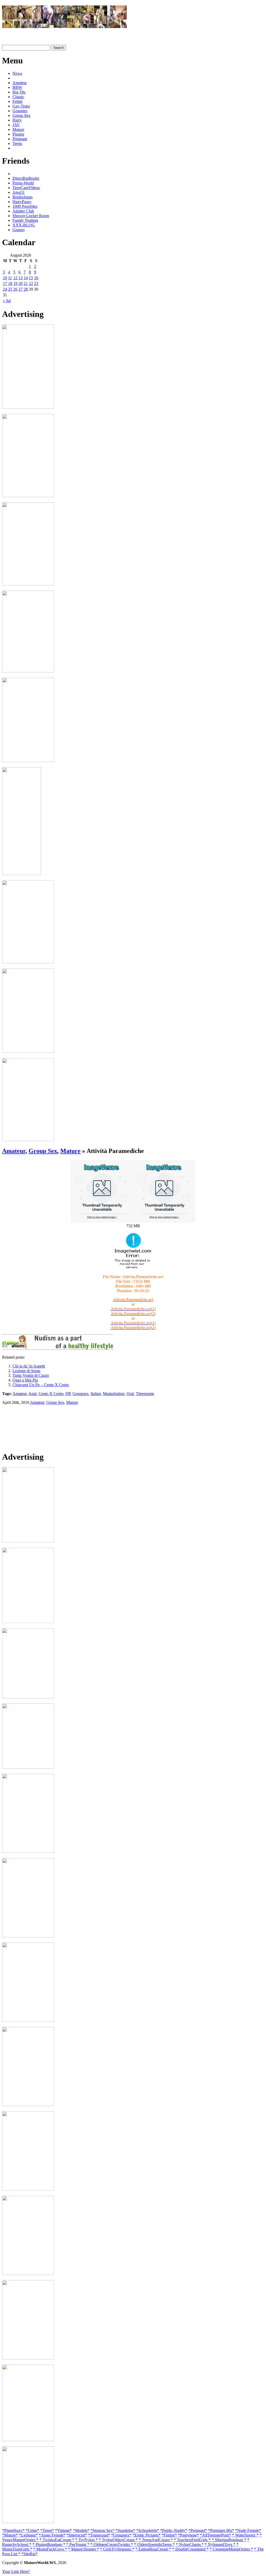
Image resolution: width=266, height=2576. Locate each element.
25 (10, 289)
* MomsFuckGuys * (50, 2549)
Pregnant (20, 139)
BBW (17, 87)
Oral (130, 1394)
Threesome (145, 1394)
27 (21, 289)
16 (36, 278)
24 (5, 289)
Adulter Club (23, 211)
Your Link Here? (16, 2571)
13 (21, 278)
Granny (19, 230)
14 (26, 278)
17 (5, 283)
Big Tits (19, 92)
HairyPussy (22, 202)
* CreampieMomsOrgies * (231, 2549)
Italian (96, 1394)
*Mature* (10, 2535)
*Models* (81, 2530)
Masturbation (114, 1394)
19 (15, 283)
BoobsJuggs (22, 197)
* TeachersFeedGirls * (192, 2540)
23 (36, 283)
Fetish (17, 101)
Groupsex (81, 1394)
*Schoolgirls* (148, 2530)
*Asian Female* (52, 2535)
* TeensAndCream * (156, 2540)
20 (21, 283)
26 (15, 289)
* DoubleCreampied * (190, 2549)
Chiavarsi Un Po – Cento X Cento (41, 1385)
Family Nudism (25, 220)
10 (5, 278)
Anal (32, 1394)
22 (31, 283)
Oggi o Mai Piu (25, 1380)
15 (31, 278)
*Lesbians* (28, 2535)
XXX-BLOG (24, 225)
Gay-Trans (21, 106)
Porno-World (23, 183)
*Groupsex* (121, 2535)
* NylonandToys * (220, 2544)
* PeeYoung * (78, 2544)
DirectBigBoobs (26, 178)
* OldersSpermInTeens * (154, 2544)
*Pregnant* (198, 2530)
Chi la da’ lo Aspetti (29, 1366)
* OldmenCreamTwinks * (112, 2544)
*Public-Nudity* (174, 2530)
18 (10, 283)
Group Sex (21, 115)
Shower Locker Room (31, 216)
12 (15, 278)
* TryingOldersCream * (118, 2540)
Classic (18, 97)
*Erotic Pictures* (147, 2535)
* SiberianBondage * (229, 2540)
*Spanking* (125, 2530)
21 (26, 283)
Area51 (19, 192)
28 (26, 289)
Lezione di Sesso (26, 1371)
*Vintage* (64, 2530)
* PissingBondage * (49, 2544)
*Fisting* (169, 2535)
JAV (16, 125)
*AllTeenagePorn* (215, 2535)
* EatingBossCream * (153, 2549)
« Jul (7, 301)
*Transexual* (99, 2535)
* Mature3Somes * (84, 2549)
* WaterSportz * (245, 2535)
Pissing (18, 134)
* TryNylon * (87, 2540)
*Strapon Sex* (102, 2530)
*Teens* (47, 2530)
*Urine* (32, 2530)
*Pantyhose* (188, 2535)
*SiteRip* (29, 2554)
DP (68, 1394)
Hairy (17, 120)
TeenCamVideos (26, 188)
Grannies (20, 111)
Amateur (20, 83)
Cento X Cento (51, 1394)
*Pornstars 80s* (221, 2530)
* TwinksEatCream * (57, 2540)
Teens (17, 144)
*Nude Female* (248, 2530)
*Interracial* (77, 2535)
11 (10, 278)
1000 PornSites (25, 206)
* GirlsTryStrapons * (117, 2549)
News (17, 73)
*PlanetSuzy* (13, 2530)
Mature (18, 129)
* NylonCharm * (190, 2544)
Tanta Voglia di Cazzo (31, 1375)
